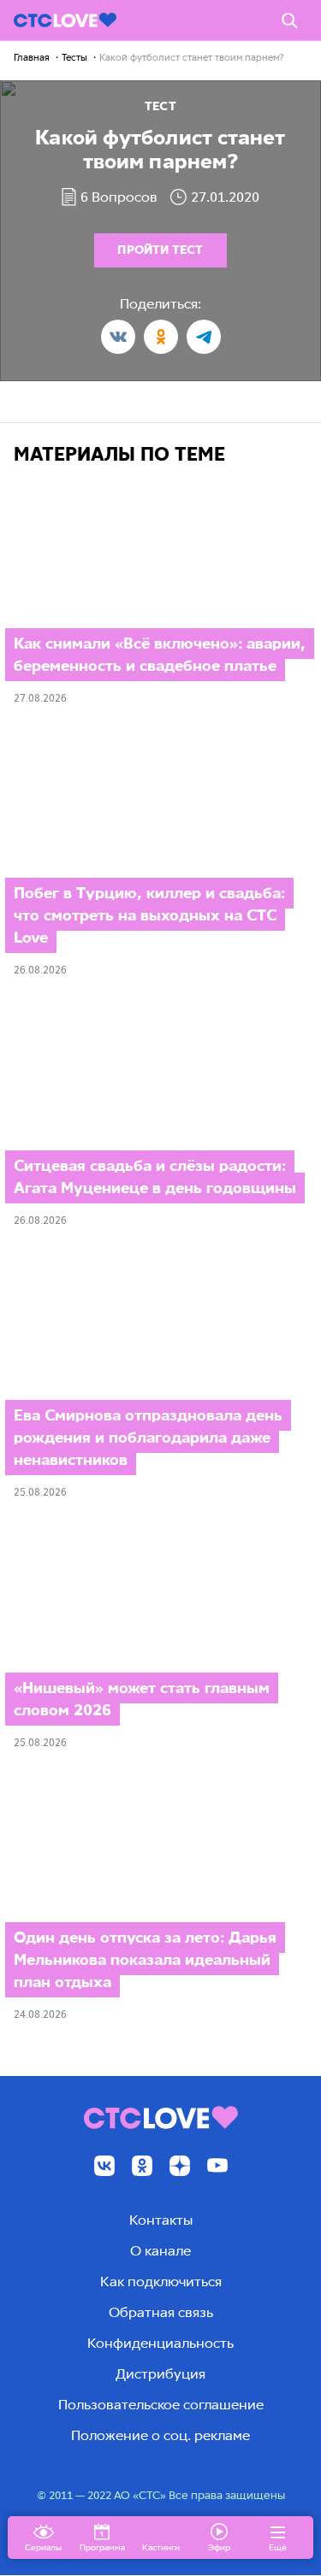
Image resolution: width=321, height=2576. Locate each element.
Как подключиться (161, 2282)
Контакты (161, 2220)
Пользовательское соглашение (161, 2405)
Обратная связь (161, 2312)
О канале (160, 2251)
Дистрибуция (160, 2374)
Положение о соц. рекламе (160, 2435)
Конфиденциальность (160, 2343)
